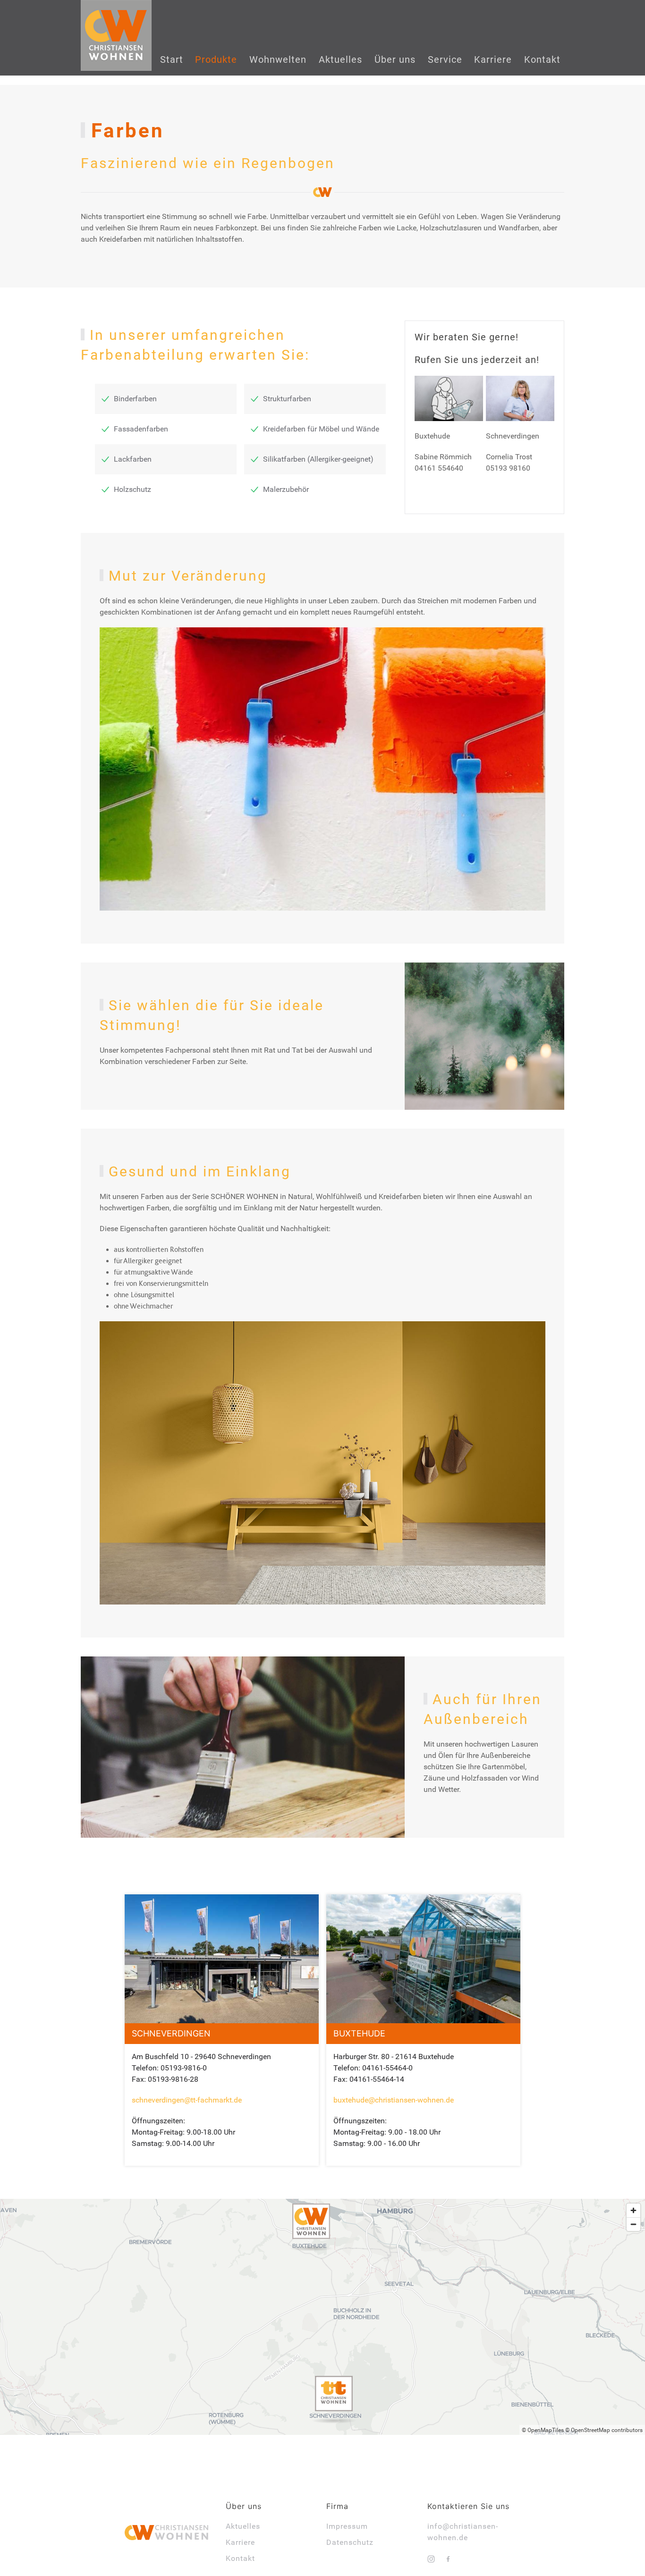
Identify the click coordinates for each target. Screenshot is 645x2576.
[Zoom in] (633, 2210)
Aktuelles (243, 2526)
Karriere (240, 2542)
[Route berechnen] (311, 2231)
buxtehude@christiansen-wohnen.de (394, 2100)
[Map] (322, 2317)
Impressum (347, 2526)
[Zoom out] (633, 2224)
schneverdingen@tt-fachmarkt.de (187, 2100)
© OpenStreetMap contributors (604, 2430)
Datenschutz (350, 2542)
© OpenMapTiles (543, 2430)
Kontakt (240, 2558)
